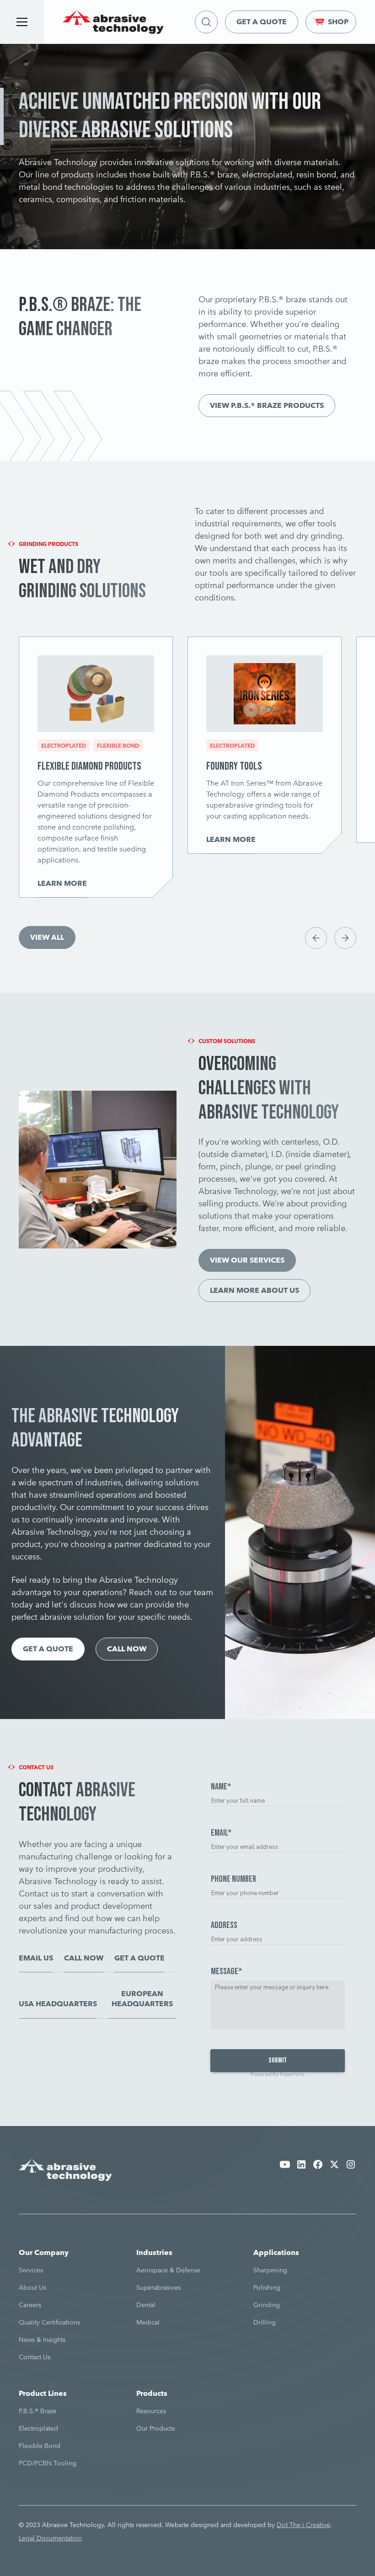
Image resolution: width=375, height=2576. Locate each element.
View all (47, 937)
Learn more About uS (254, 1290)
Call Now (127, 1649)
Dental (146, 2305)
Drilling (265, 2322)
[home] (113, 22)
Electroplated (38, 2428)
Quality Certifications (49, 2322)
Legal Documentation (50, 2538)
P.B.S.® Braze (37, 2411)
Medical (148, 2322)
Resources (151, 2411)
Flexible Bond (40, 2446)
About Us (32, 2287)
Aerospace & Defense (168, 2270)
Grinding (267, 2305)
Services (31, 2270)
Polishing (267, 2287)
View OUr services (247, 1260)
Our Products (155, 2428)
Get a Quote (262, 22)
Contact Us (35, 2357)
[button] (22, 22)
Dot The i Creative (303, 2525)
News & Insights (42, 2340)
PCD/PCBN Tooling (48, 2463)
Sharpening (270, 2270)
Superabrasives (158, 2287)
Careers (30, 2305)
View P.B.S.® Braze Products (267, 405)
